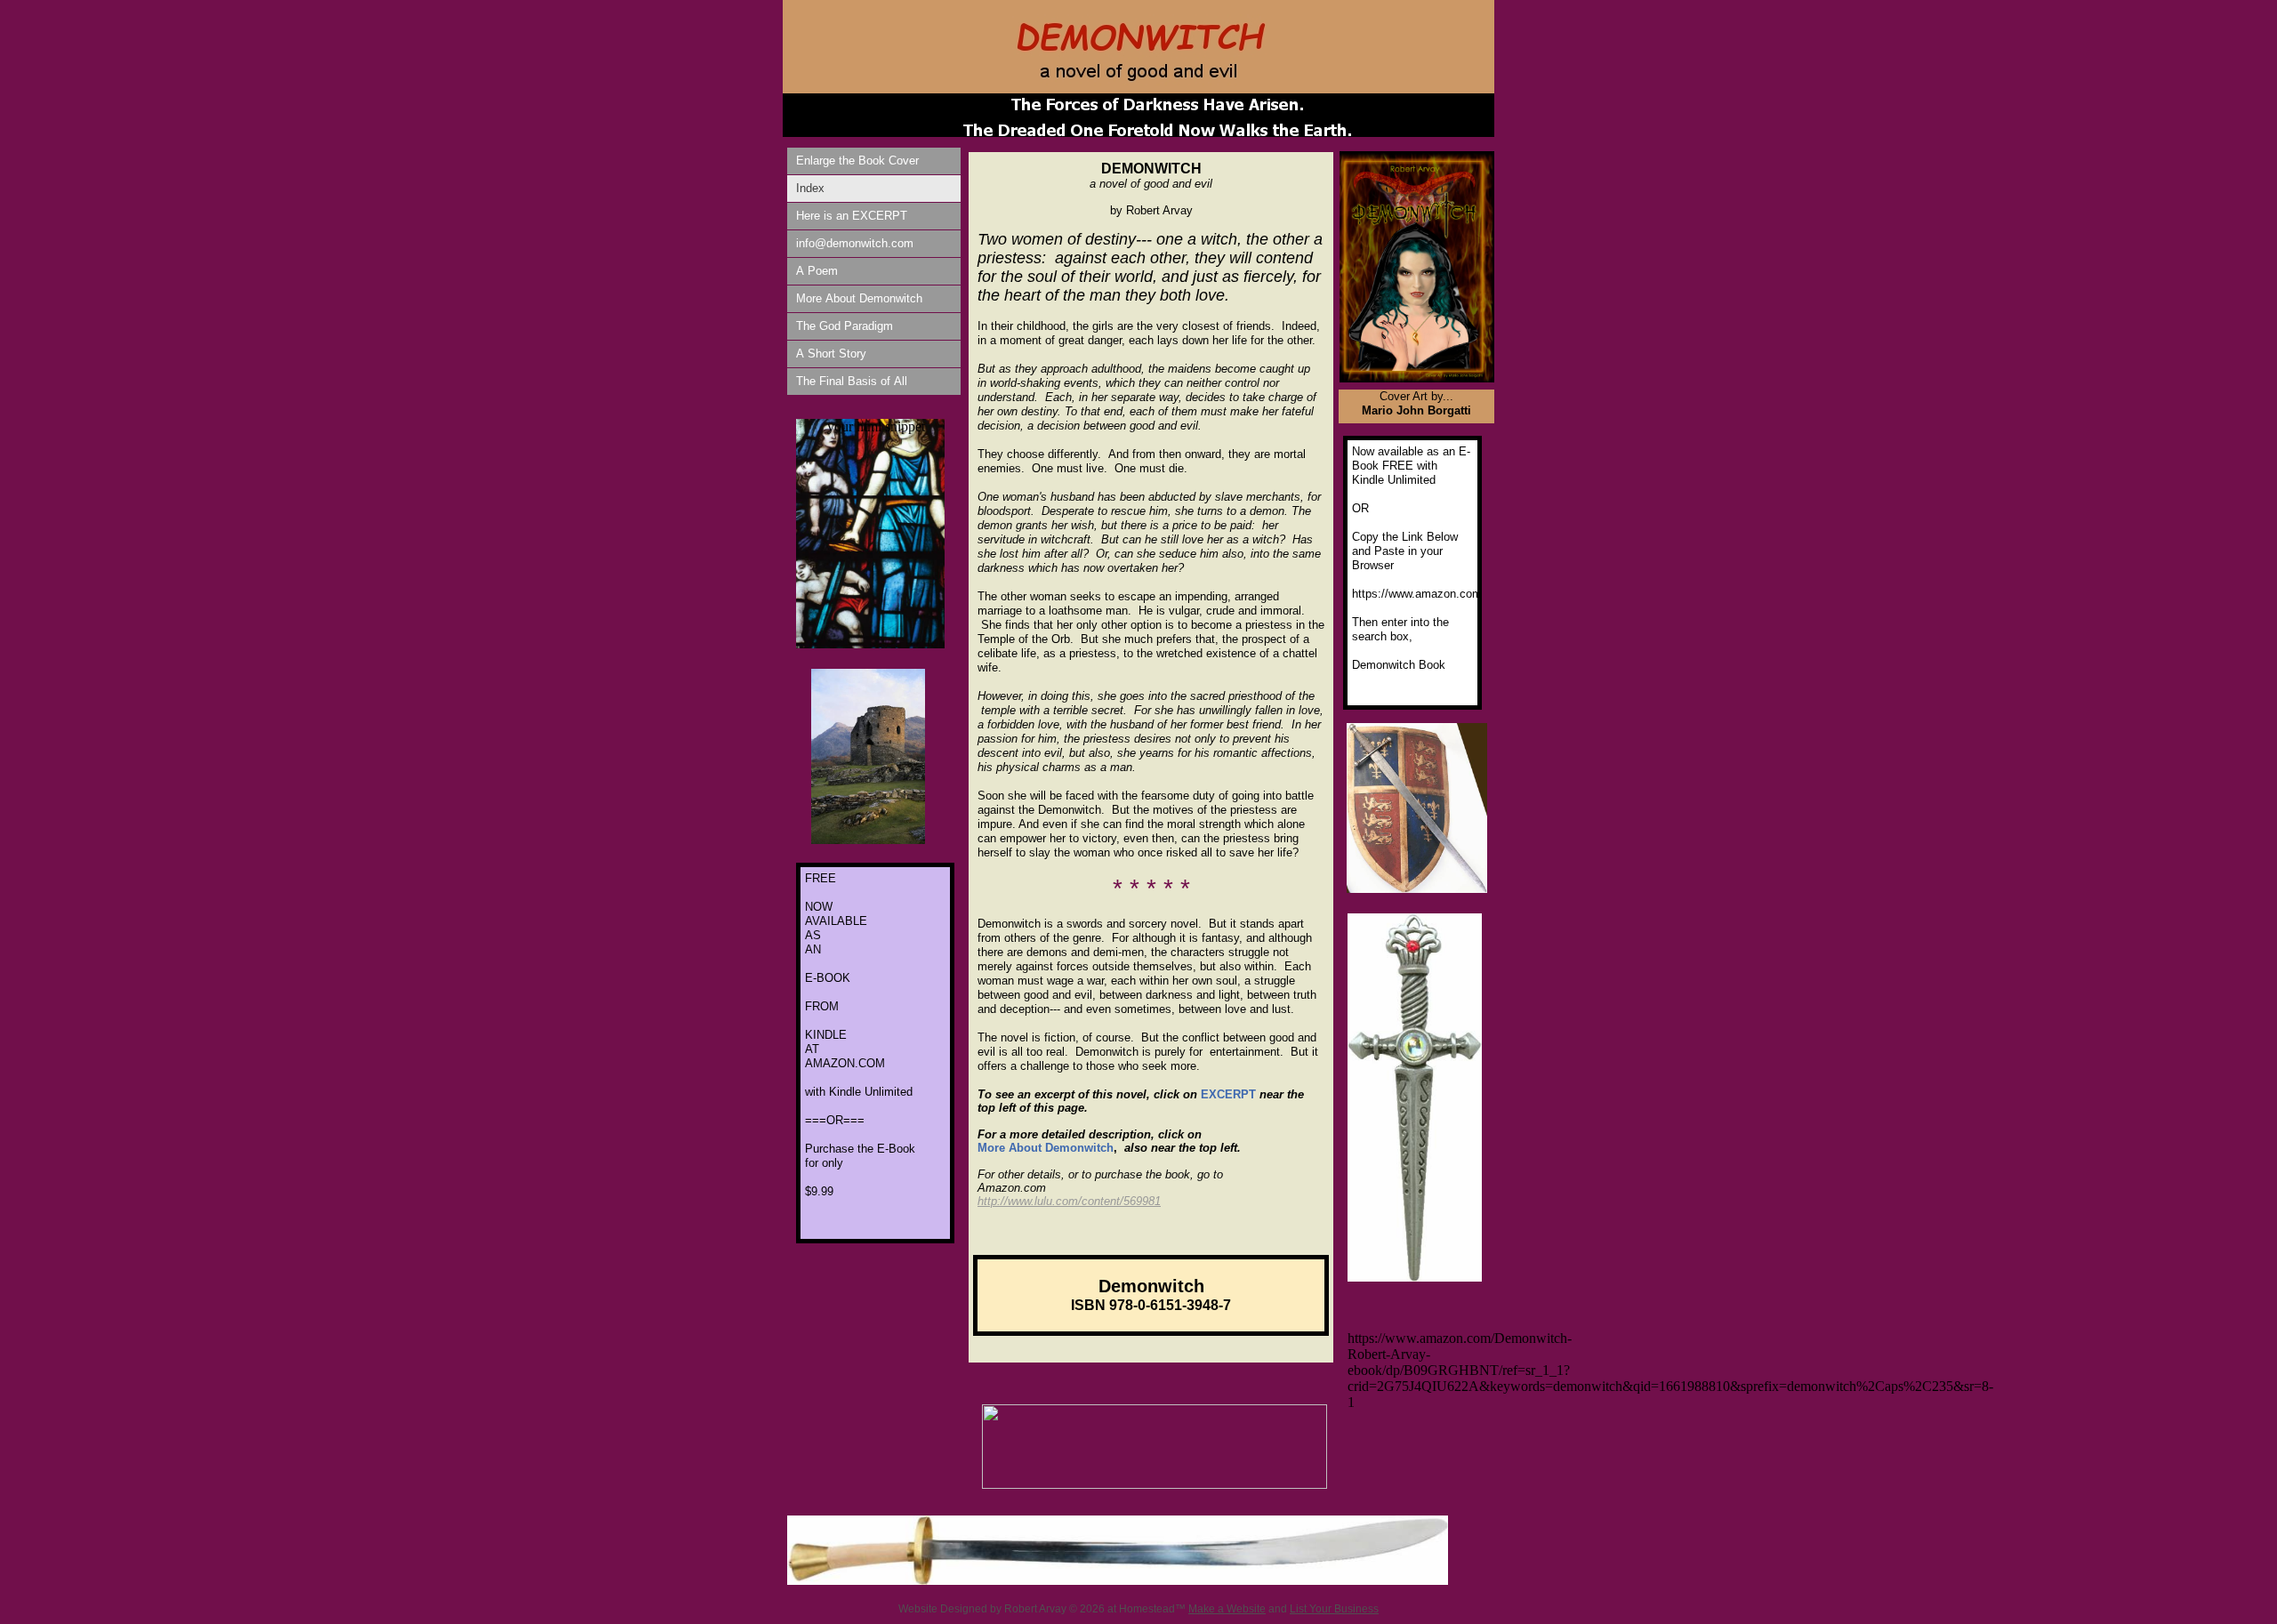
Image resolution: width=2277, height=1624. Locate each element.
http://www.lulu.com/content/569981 (1069, 1201)
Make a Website (1227, 1609)
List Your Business (1334, 1609)
